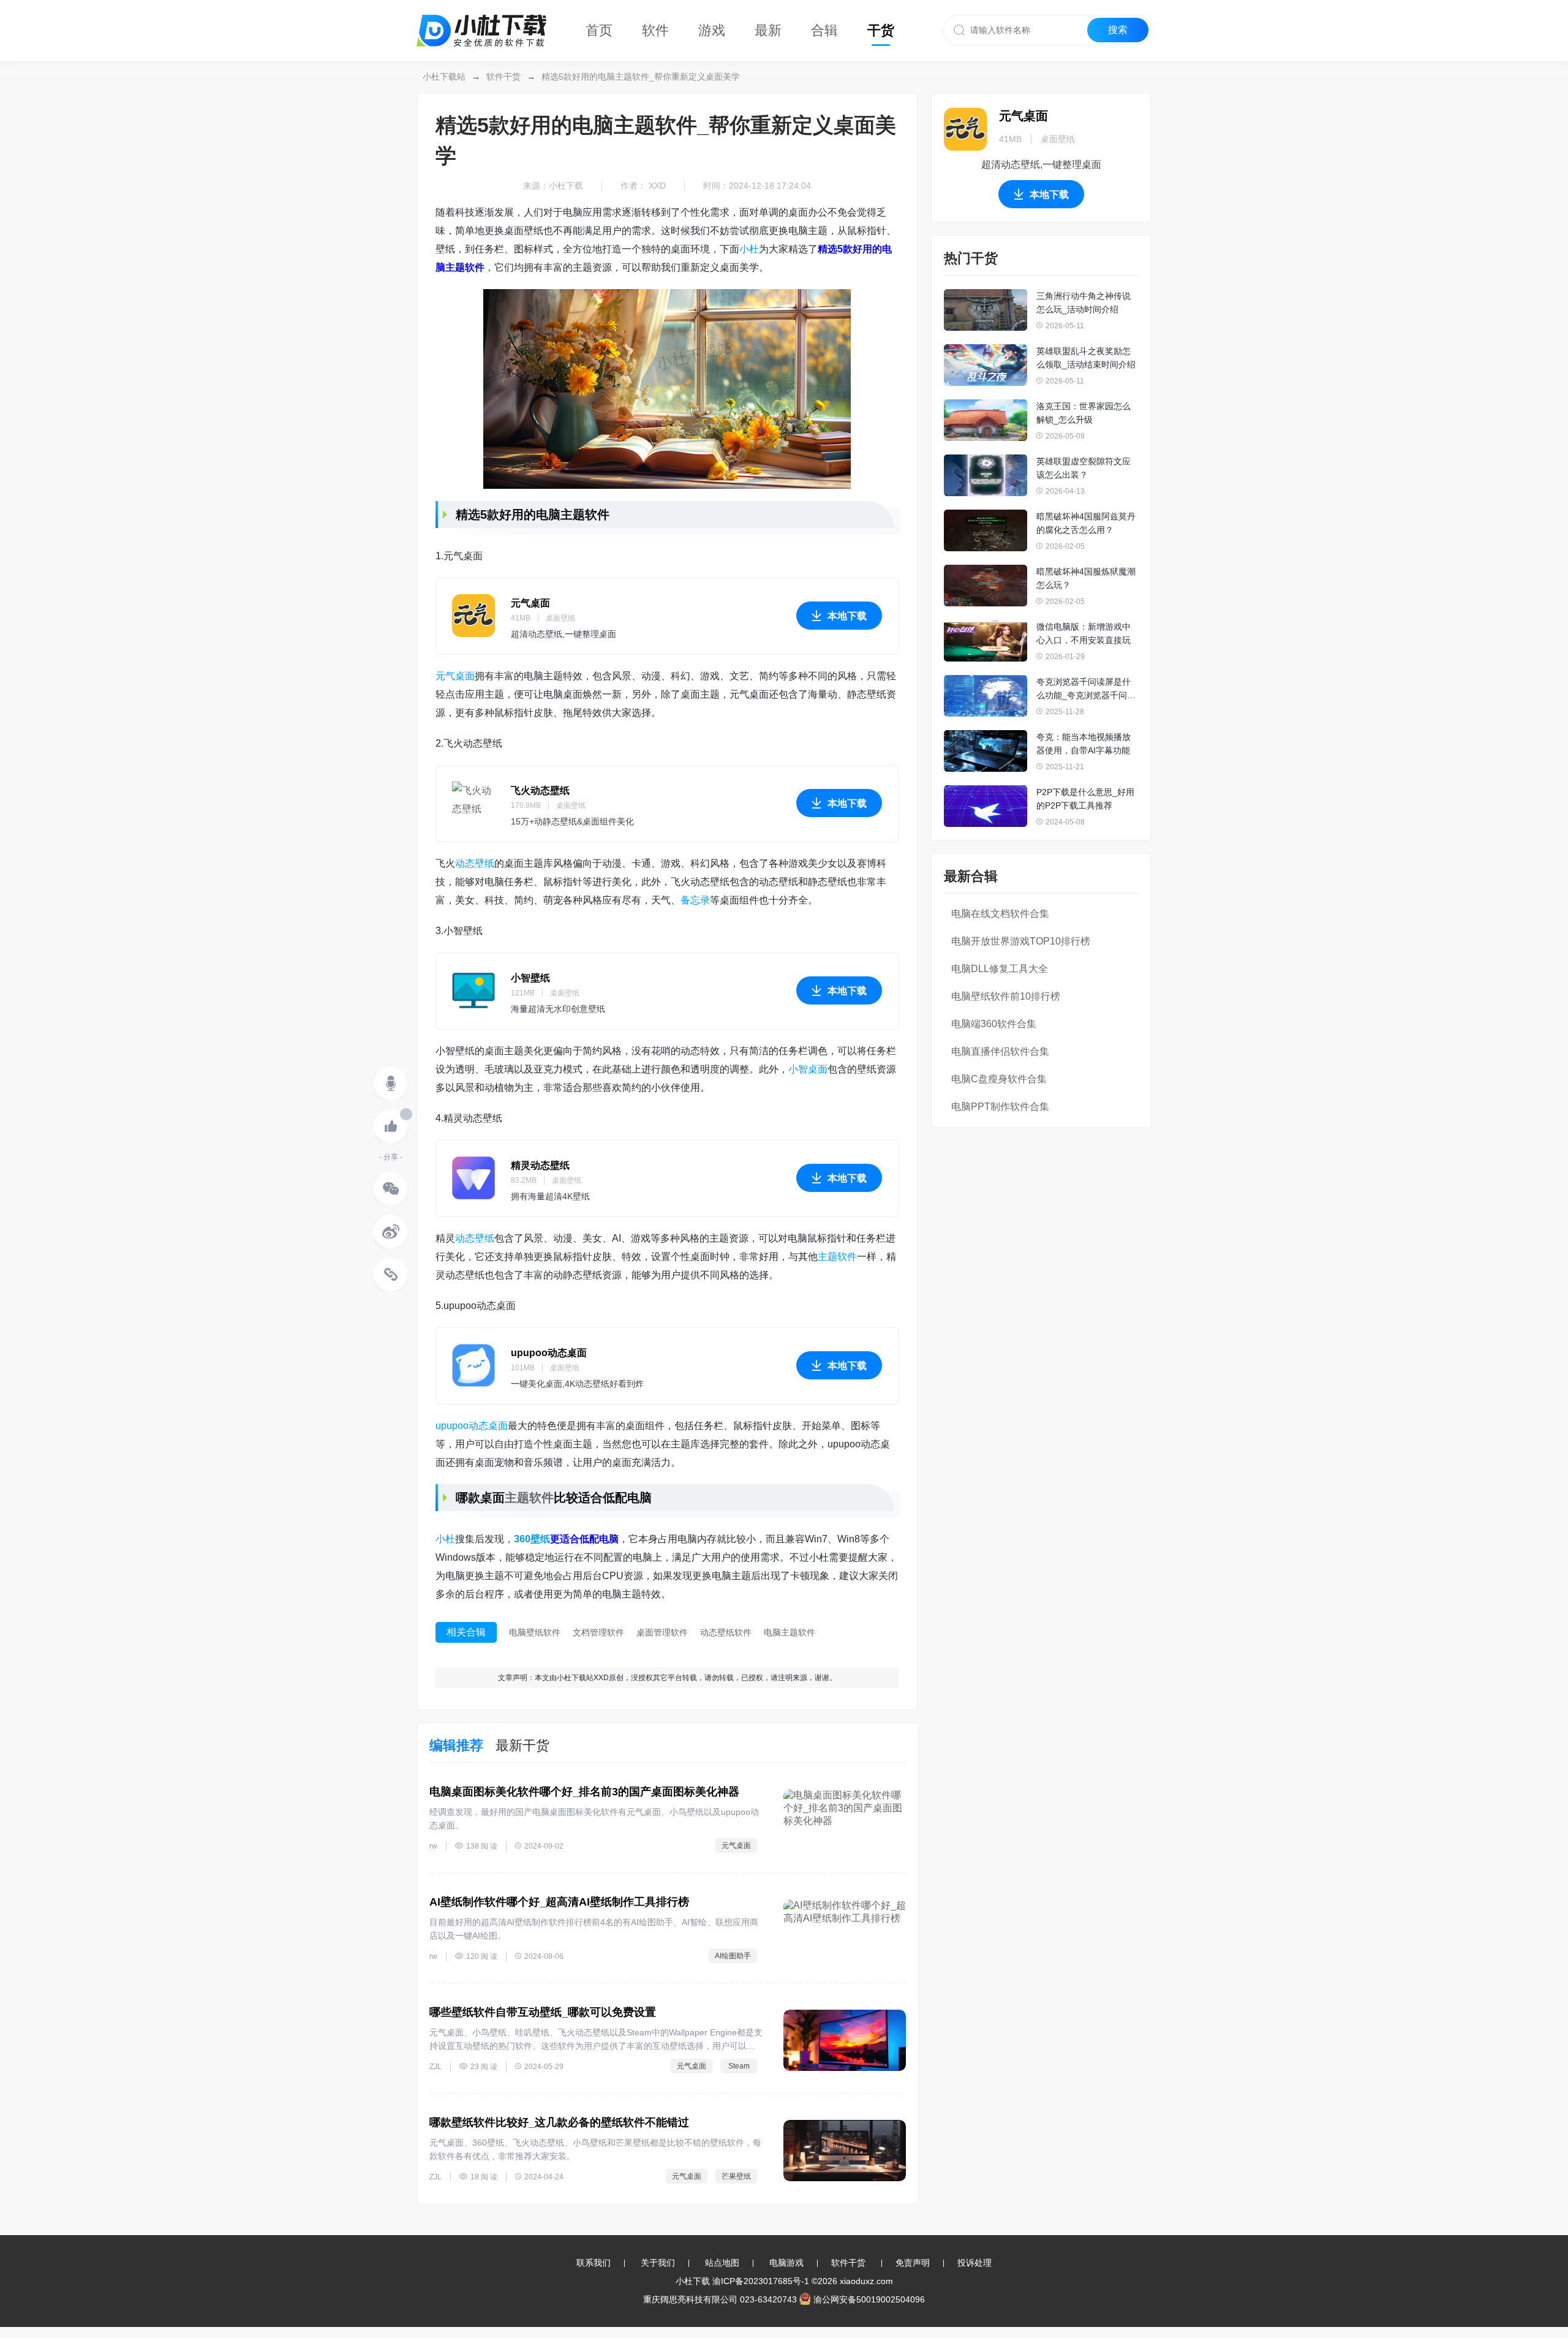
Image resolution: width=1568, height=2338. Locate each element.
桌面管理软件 (662, 1632)
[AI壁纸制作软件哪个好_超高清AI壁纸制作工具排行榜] (845, 1930)
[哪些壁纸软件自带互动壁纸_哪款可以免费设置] (845, 2040)
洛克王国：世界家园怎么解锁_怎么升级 (1084, 413)
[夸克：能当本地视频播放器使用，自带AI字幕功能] (986, 751)
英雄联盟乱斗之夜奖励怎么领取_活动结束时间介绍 (1086, 358)
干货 (881, 30)
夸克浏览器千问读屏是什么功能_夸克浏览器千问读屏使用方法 (1086, 689)
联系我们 (594, 2263)
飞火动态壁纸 (540, 790)
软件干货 (503, 77)
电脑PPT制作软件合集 (1000, 1107)
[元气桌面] (473, 616)
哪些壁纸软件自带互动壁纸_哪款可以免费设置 (543, 2012)
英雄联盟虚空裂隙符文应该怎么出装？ (1084, 468)
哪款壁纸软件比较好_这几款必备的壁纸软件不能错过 (559, 2122)
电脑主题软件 (790, 1632)
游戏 (712, 30)
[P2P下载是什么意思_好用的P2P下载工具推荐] (986, 806)
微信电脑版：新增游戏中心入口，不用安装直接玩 (1084, 633)
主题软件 (837, 1257)
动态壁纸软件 (726, 1632)
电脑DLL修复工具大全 (1000, 969)
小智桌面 (808, 1069)
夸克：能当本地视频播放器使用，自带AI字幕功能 (1084, 744)
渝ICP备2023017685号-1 (761, 2281)
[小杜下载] (481, 16)
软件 (655, 30)
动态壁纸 (475, 863)
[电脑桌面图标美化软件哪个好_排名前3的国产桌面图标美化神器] (845, 1820)
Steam (739, 2066)
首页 (599, 30)
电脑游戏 (786, 2263)
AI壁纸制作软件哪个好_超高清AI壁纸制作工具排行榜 (559, 1902)
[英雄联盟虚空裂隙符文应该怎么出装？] (986, 475)
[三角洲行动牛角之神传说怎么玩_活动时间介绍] (986, 310)
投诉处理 (974, 2263)
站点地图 (722, 2263)
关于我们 (658, 2263)
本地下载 (847, 616)
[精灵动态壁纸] (473, 1178)
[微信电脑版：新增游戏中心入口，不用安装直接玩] (986, 641)
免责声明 (913, 2263)
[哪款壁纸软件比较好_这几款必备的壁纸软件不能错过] (845, 2151)
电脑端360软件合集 (994, 1024)
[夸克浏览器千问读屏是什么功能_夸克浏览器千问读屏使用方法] (986, 696)
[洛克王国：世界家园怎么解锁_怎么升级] (986, 420)
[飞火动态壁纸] (473, 803)
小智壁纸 (530, 978)
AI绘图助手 (733, 1956)
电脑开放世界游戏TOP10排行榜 (1021, 941)
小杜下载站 (444, 77)
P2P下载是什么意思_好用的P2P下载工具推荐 (1085, 799)
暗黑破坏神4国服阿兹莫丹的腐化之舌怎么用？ (1086, 523)
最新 (768, 30)
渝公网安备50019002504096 (869, 2299)
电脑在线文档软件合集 (1000, 914)
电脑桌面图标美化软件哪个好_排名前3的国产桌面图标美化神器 (584, 1792)
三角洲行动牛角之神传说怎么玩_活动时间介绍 (1084, 303)
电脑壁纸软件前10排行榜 (1006, 996)
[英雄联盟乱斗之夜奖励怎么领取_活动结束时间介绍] (986, 365)
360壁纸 (532, 1539)
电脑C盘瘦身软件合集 (999, 1079)
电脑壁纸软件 (535, 1632)
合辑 (824, 30)
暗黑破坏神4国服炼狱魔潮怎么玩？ (1086, 578)
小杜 (749, 249)
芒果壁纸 (736, 2176)
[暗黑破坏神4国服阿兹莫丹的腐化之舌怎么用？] (986, 530)
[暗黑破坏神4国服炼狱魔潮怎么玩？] (986, 586)
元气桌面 (530, 603)
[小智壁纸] (473, 990)
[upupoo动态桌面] (473, 1365)
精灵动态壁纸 (540, 1165)
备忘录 (695, 900)
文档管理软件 (598, 1632)
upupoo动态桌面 (549, 1353)
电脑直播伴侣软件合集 (1000, 1051)
